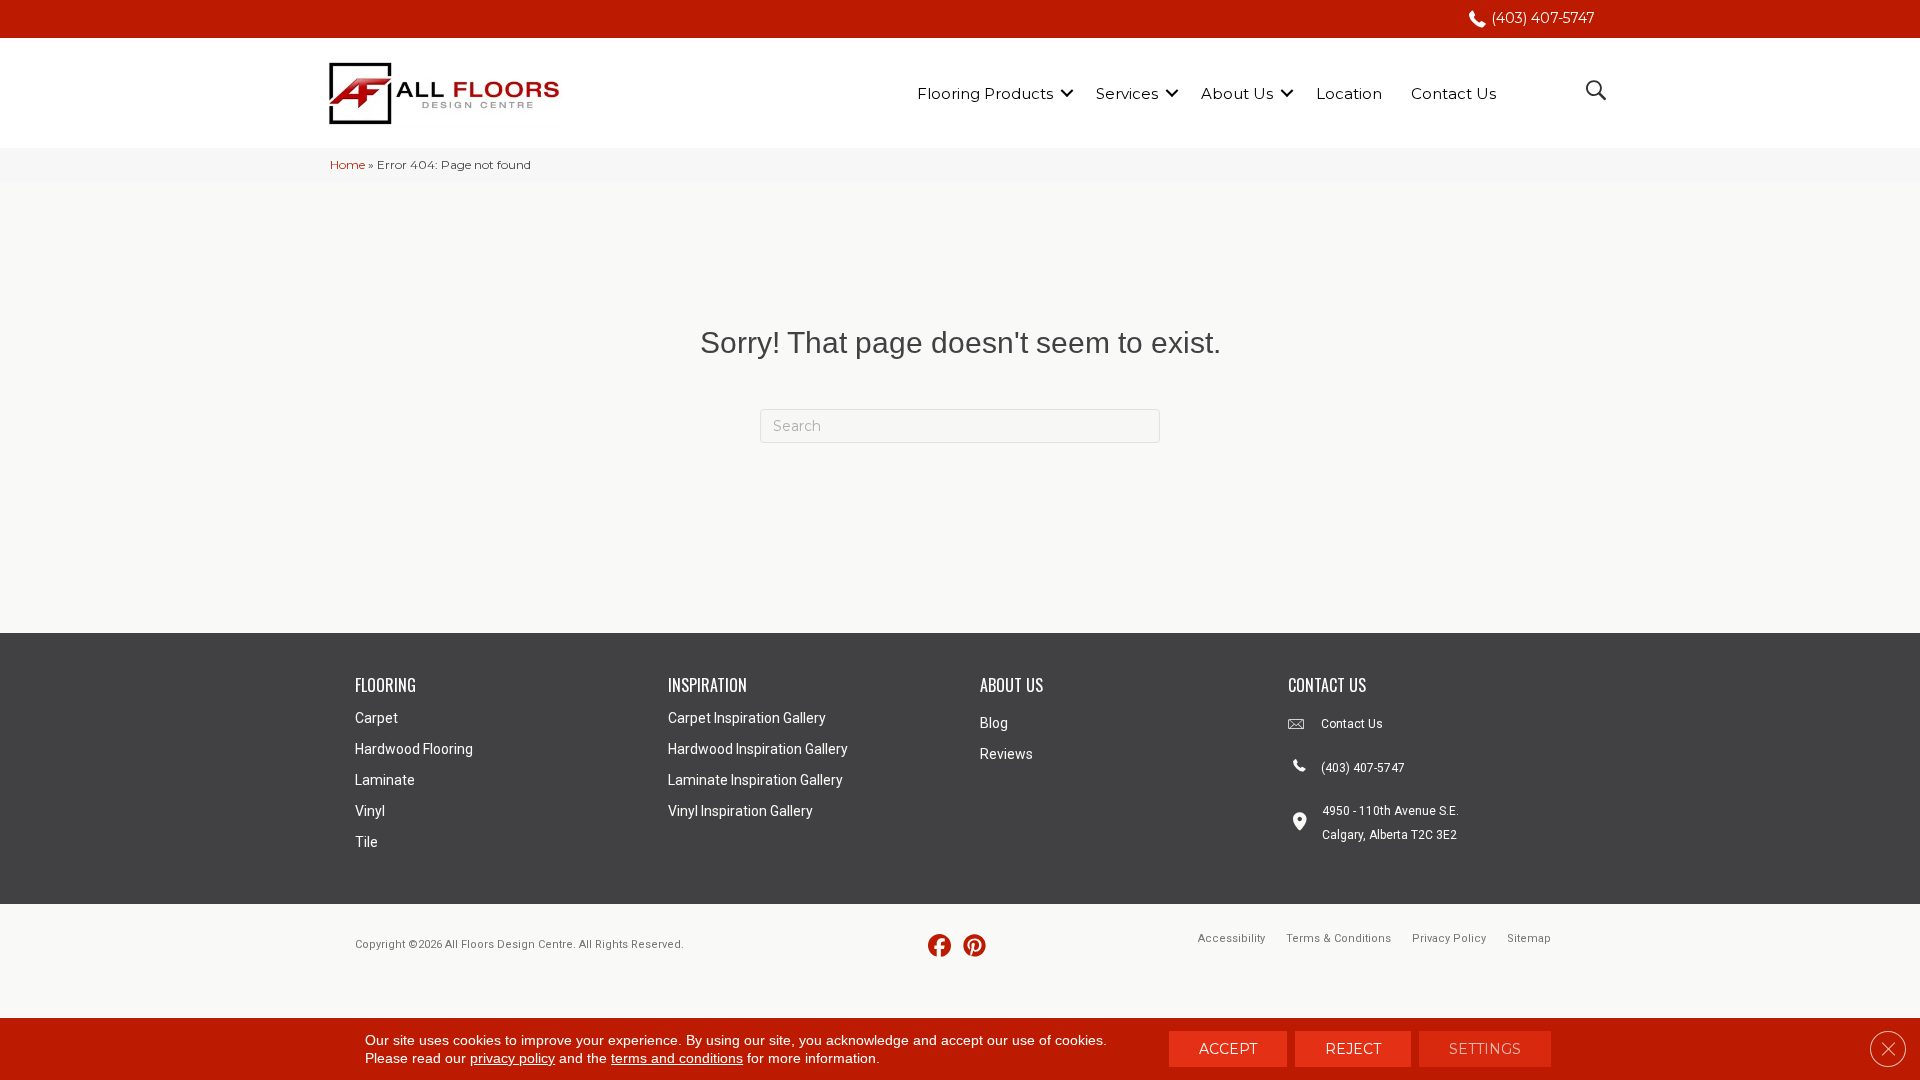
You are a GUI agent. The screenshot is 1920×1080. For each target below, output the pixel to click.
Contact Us (1453, 93)
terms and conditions (677, 1058)
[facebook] (939, 946)
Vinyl (370, 811)
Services (1127, 93)
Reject (1353, 1049)
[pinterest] (974, 946)
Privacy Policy (1449, 938)
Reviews (1006, 754)
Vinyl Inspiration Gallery (740, 811)
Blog (994, 723)
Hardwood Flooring (414, 749)
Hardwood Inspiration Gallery (758, 749)
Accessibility (1231, 938)
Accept (1228, 1049)
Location (1349, 93)
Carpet (376, 718)
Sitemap (1529, 938)
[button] (1067, 93)
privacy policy (512, 1058)
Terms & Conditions (1338, 938)
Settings (1485, 1049)
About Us (1237, 93)
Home (347, 164)
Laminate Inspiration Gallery (755, 780)
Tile (366, 842)
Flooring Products (985, 93)
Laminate (385, 780)
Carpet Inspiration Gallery (747, 718)
